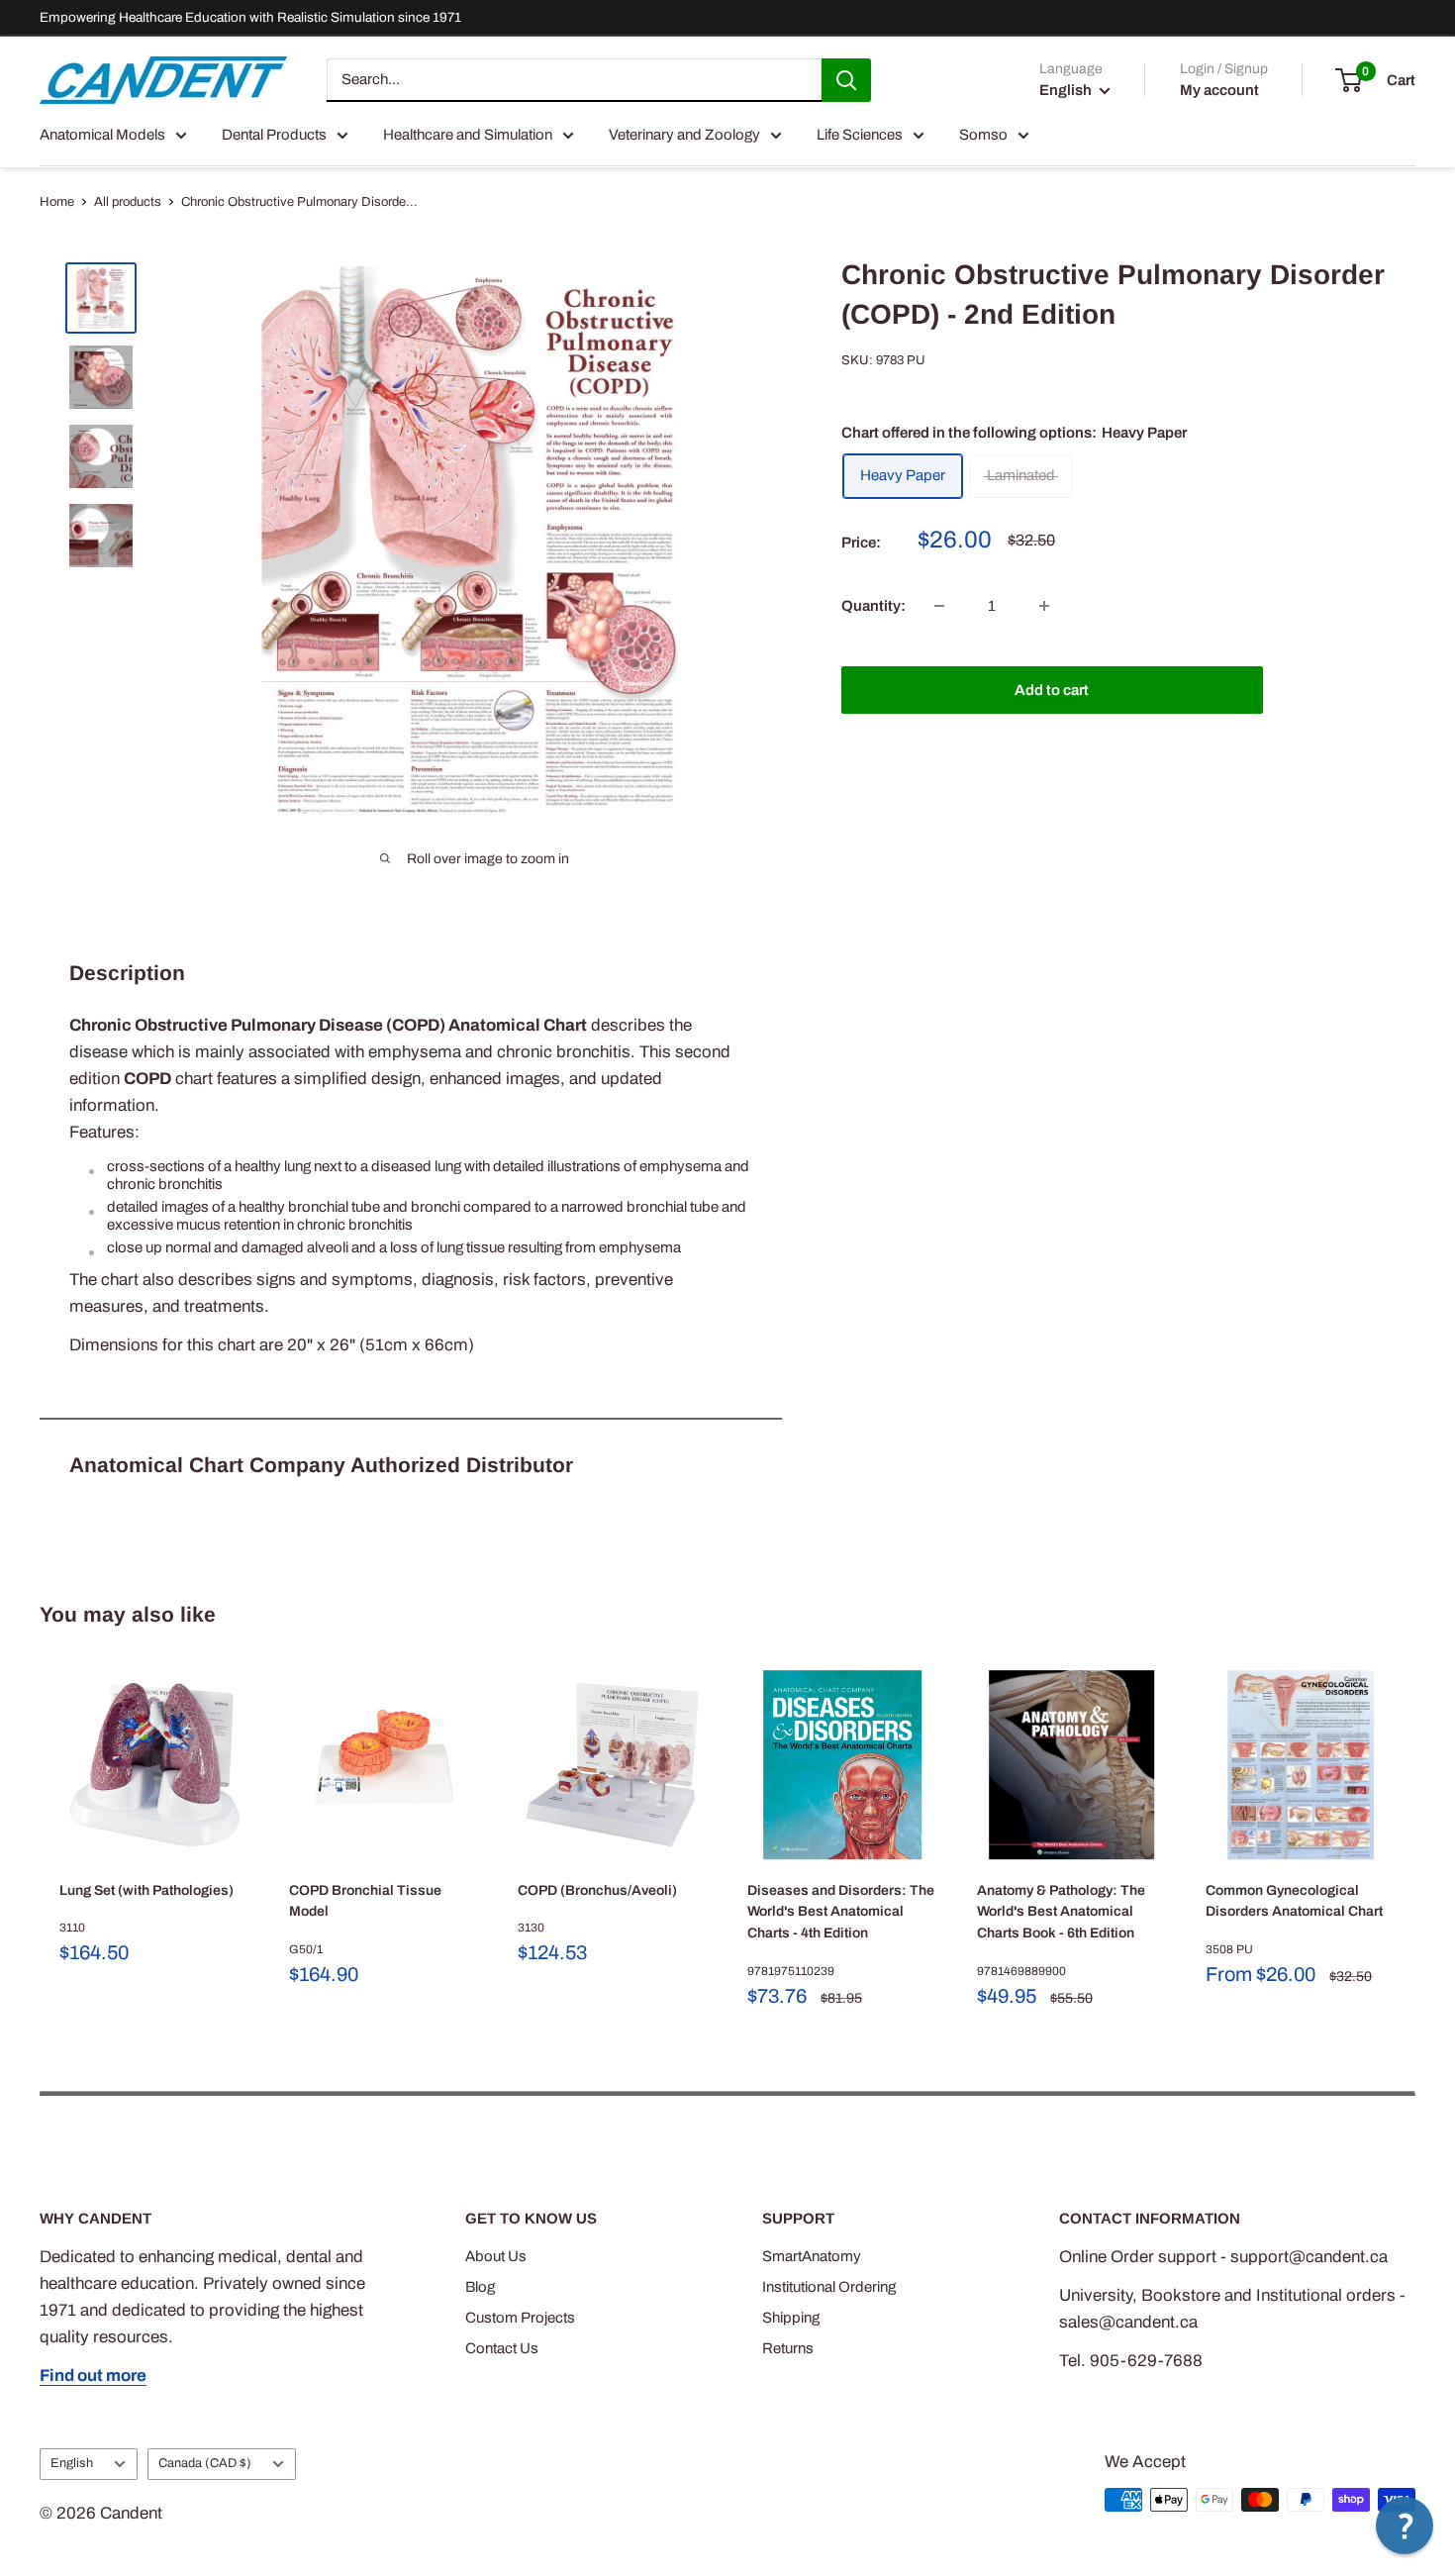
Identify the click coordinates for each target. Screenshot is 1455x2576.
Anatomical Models (102, 135)
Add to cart (1052, 690)
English (72, 2463)
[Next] (1416, 1841)
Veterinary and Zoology (684, 135)
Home (57, 202)
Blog (480, 2287)
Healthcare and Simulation (468, 135)
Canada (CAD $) (205, 2463)
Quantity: (873, 606)
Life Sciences (860, 135)
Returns (788, 2348)
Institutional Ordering (829, 2287)
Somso (983, 135)
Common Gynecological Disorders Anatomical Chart (1294, 1901)
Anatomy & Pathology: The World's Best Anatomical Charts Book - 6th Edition (1061, 1912)
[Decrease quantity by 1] (939, 606)
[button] (1405, 2526)
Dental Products (274, 135)
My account (1219, 90)
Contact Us (502, 2348)
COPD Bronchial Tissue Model (365, 1901)
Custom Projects (520, 2318)
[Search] (846, 80)
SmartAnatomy (812, 2256)
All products (128, 202)
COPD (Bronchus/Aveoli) (597, 1890)
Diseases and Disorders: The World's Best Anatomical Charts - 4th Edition (841, 1912)
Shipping (791, 2318)
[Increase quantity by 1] (1044, 606)
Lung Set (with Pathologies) (146, 1890)
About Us (496, 2256)
